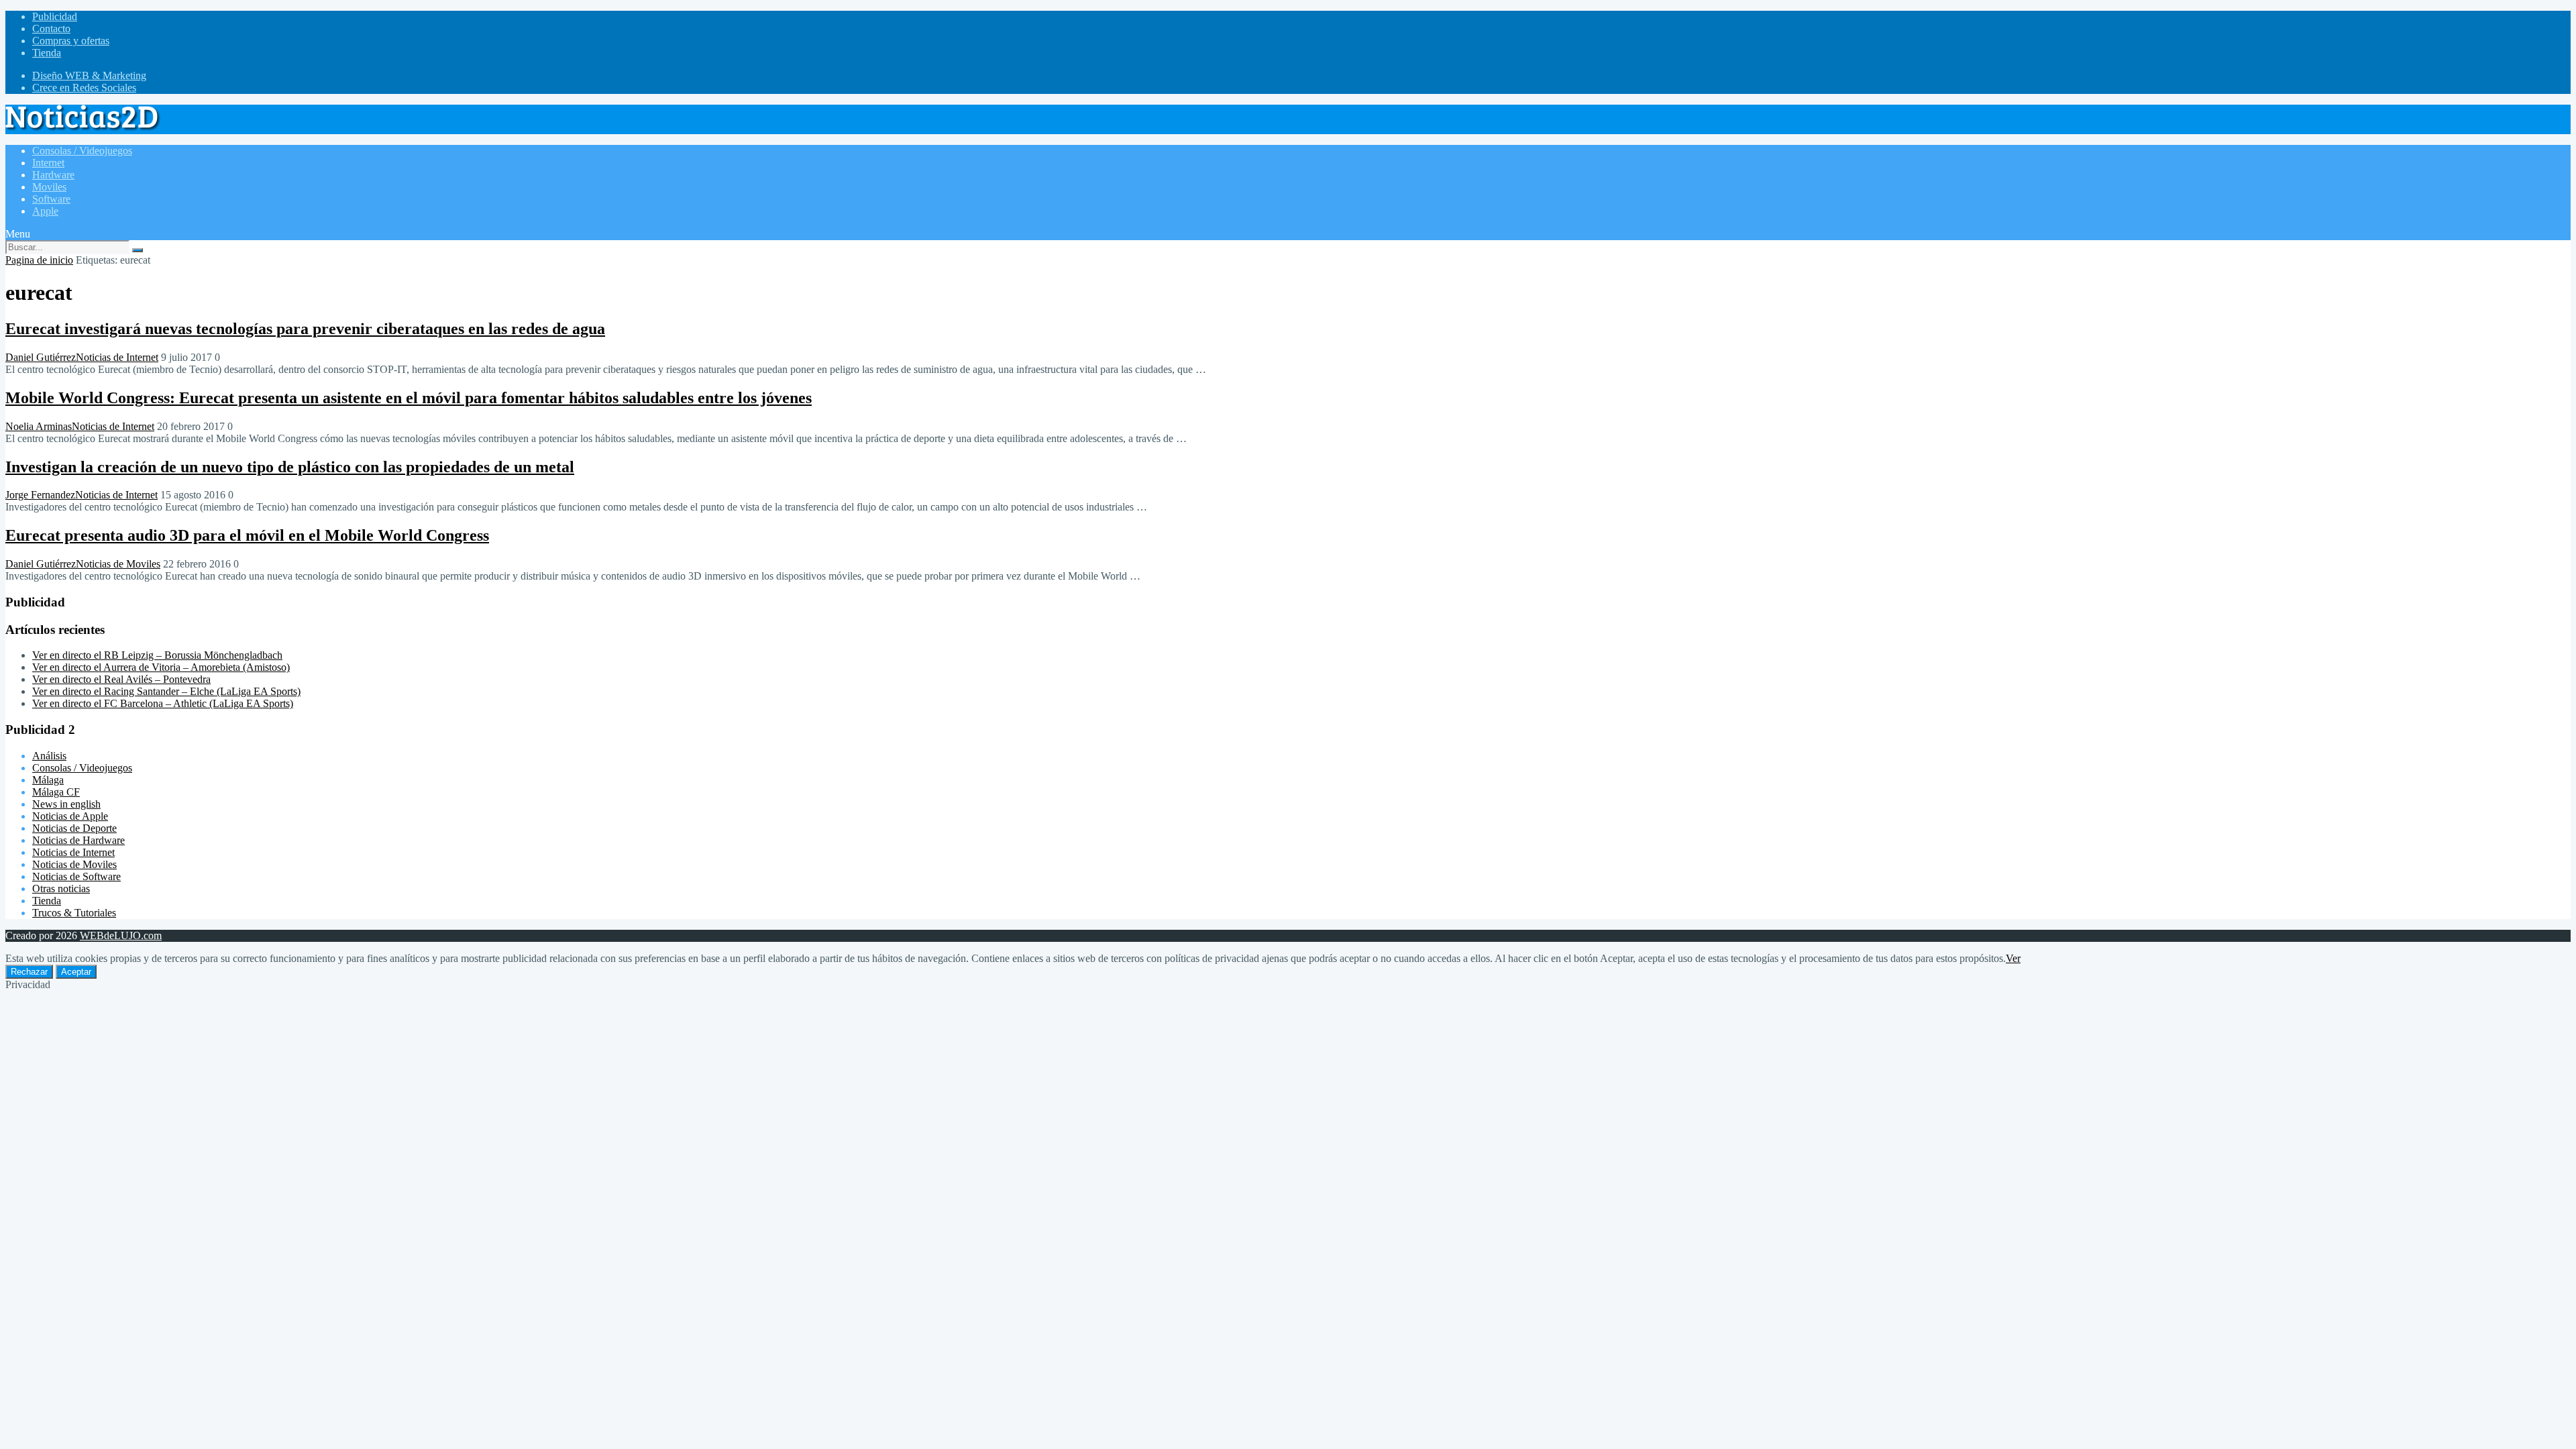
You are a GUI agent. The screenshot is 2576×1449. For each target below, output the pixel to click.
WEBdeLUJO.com (121, 935)
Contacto (51, 29)
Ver (2013, 958)
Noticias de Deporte (74, 828)
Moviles (49, 187)
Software (51, 199)
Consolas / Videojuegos (82, 151)
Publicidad (55, 16)
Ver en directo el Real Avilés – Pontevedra (121, 679)
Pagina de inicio (39, 260)
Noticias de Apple (70, 816)
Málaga (48, 780)
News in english (66, 804)
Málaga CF (56, 792)
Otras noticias (61, 889)
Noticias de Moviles (118, 564)
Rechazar (29, 972)
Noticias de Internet (117, 357)
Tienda (47, 53)
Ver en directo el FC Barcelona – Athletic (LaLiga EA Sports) (163, 703)
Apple (45, 211)
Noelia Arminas (39, 426)
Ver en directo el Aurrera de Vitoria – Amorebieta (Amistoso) (161, 667)
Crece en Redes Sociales (84, 88)
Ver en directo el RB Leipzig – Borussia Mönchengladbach (157, 655)
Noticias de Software (76, 876)
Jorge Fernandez (40, 495)
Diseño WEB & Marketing (89, 75)
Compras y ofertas (71, 41)
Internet (48, 163)
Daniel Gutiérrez (41, 357)
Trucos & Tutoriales (74, 913)
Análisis (49, 756)
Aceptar (76, 972)
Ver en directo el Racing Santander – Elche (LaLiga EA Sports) (166, 691)
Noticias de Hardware (78, 840)
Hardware (53, 175)
